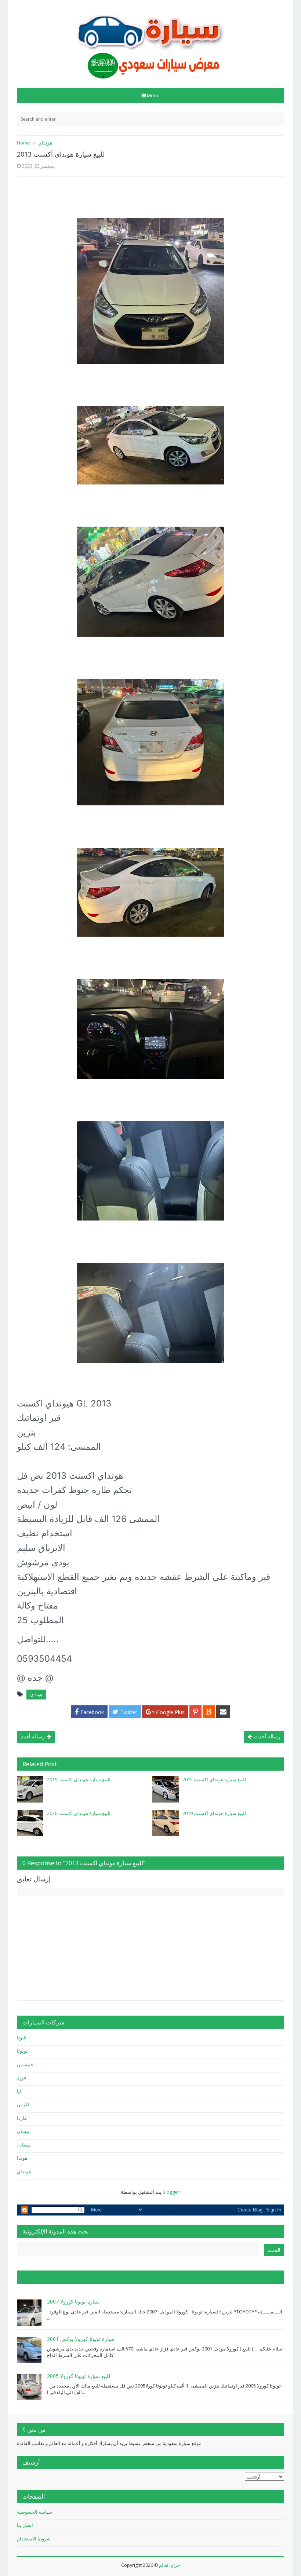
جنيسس (25, 2064)
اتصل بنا (25, 2525)
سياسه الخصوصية (35, 2512)
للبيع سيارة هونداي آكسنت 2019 (79, 1779)
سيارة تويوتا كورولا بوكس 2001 (81, 2339)
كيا (19, 2091)
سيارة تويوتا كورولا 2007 (73, 2301)
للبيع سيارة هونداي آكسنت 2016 (79, 1813)
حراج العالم (169, 2565)
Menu (153, 95)
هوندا (22, 2158)
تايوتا (22, 2038)
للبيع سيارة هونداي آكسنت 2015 (214, 1779)
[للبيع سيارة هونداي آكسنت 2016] (30, 1823)
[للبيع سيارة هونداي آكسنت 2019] (30, 1789)
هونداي (36, 1695)
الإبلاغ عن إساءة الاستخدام (54, 2277)
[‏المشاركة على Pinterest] (195, 1712)
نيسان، (24, 2145)
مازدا (22, 2118)
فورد (21, 2078)
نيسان (23, 2131)
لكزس (23, 2104)
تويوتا (22, 2051)
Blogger (171, 2192)
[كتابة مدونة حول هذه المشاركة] (209, 1712)
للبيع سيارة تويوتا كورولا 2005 (79, 2376)
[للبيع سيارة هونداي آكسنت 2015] (166, 1789)
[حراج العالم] (150, 41)
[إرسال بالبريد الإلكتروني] (223, 1712)
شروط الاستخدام (34, 2539)
